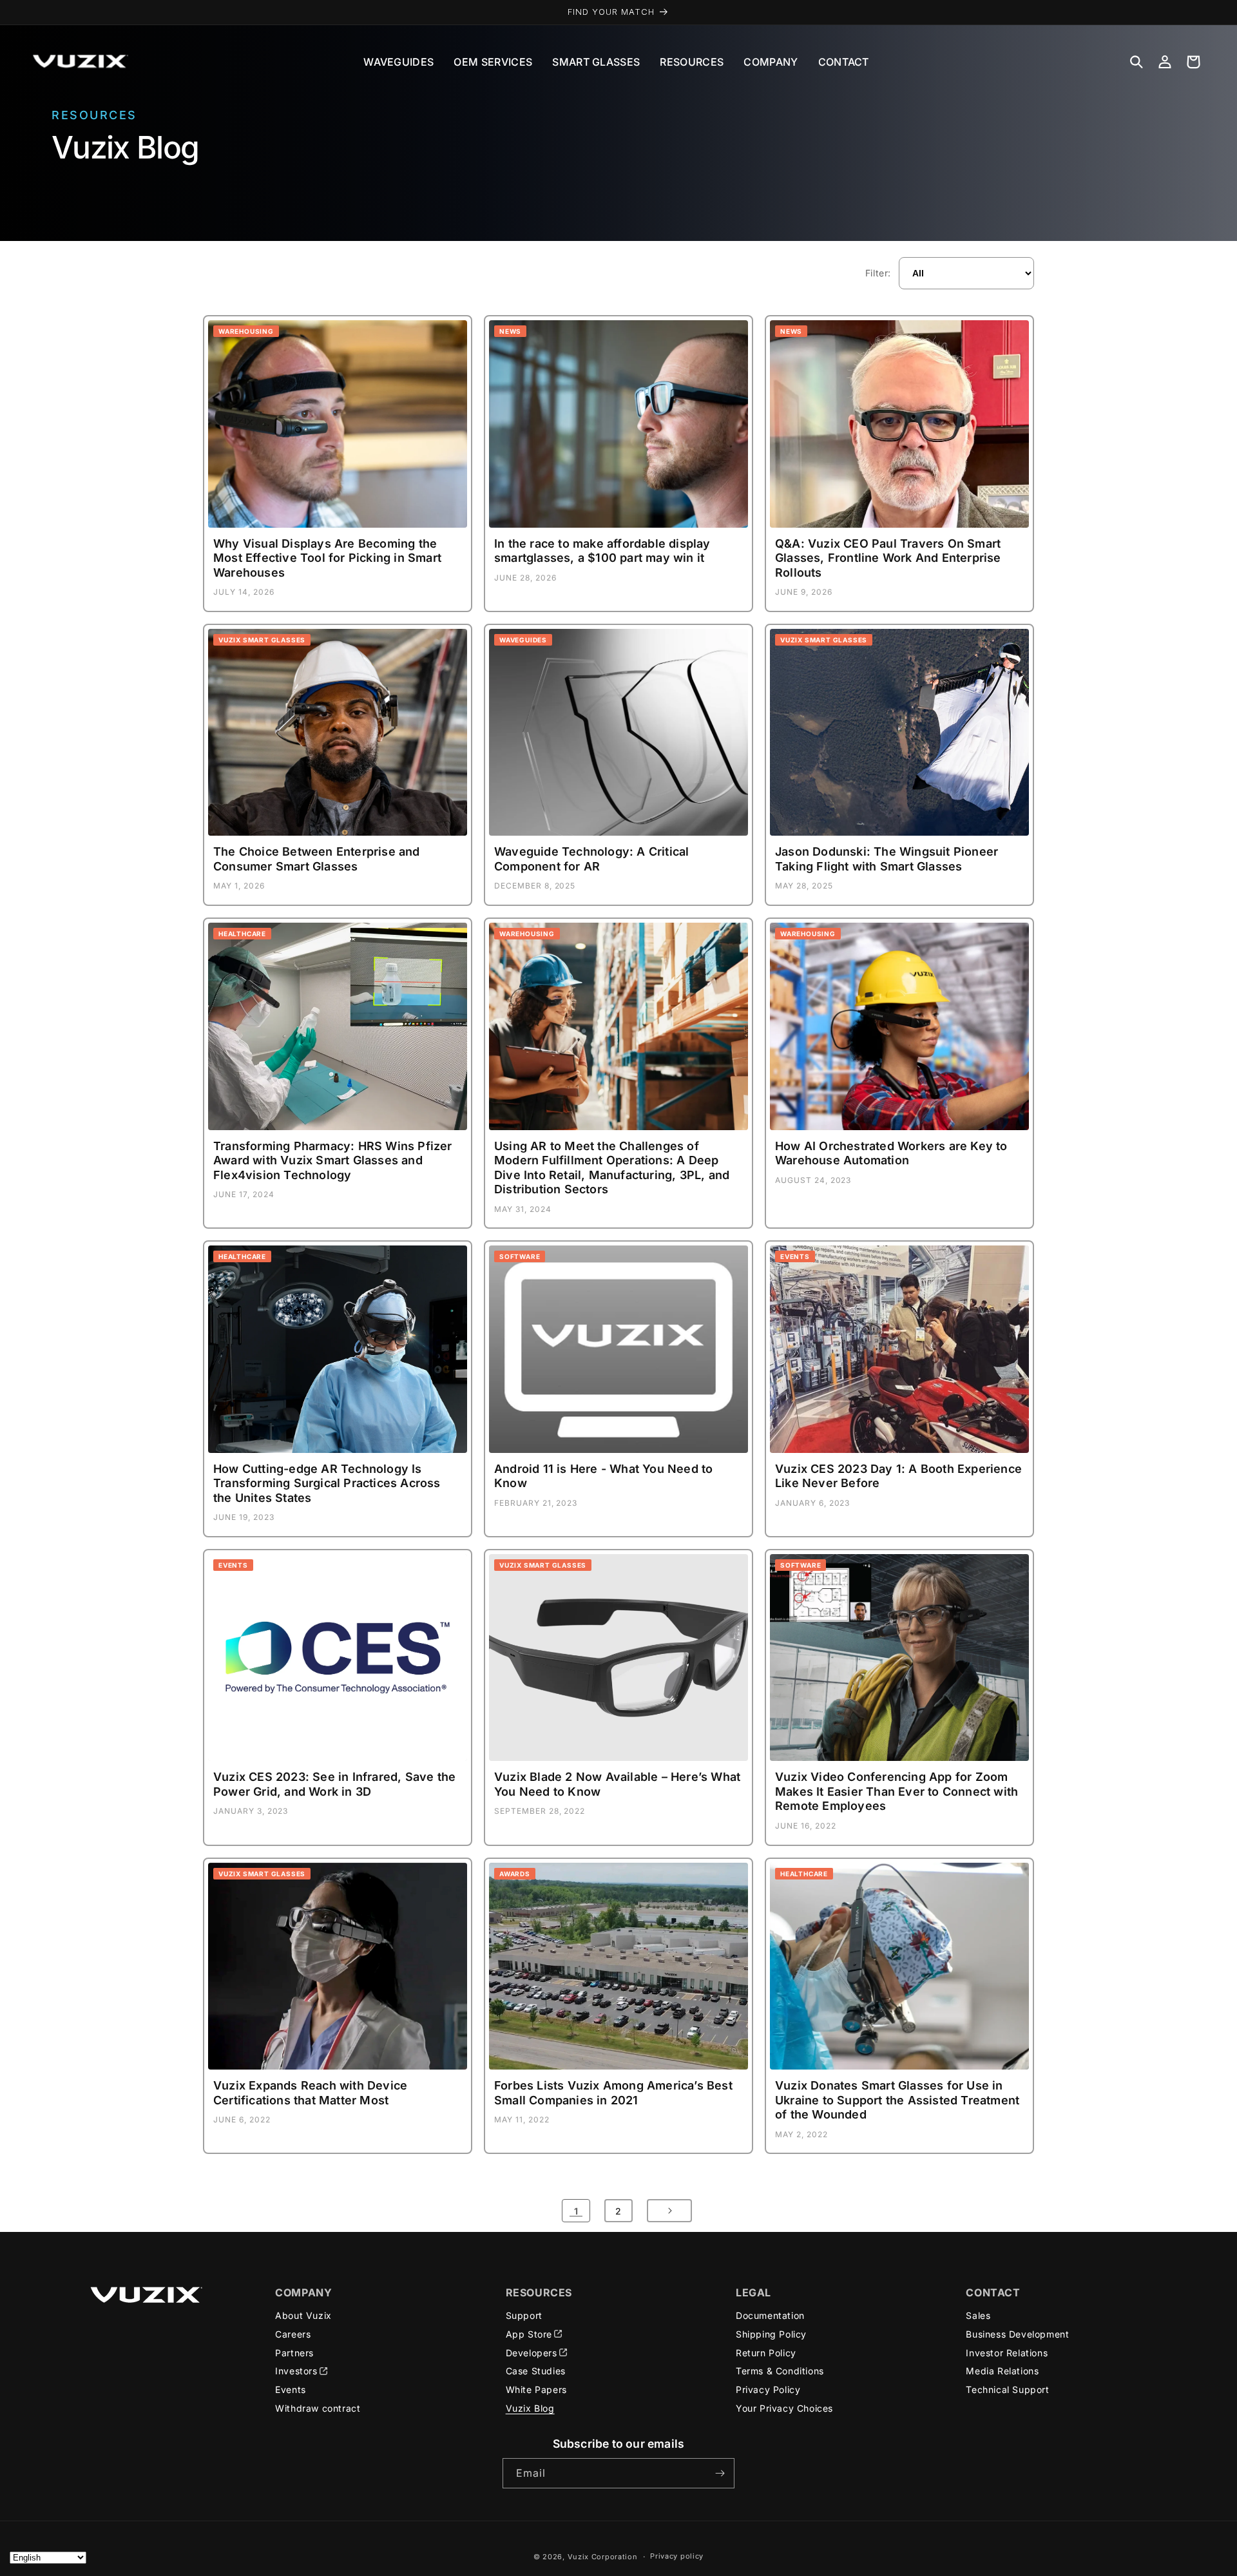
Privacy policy (677, 2556)
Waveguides (398, 62)
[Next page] (669, 2211)
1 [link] (576, 2211)
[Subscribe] (720, 2473)
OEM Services (493, 62)
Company (771, 62)
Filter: (878, 273)
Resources (692, 62)
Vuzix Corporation (603, 2557)
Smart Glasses (596, 62)
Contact (844, 62)
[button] (1136, 62)
